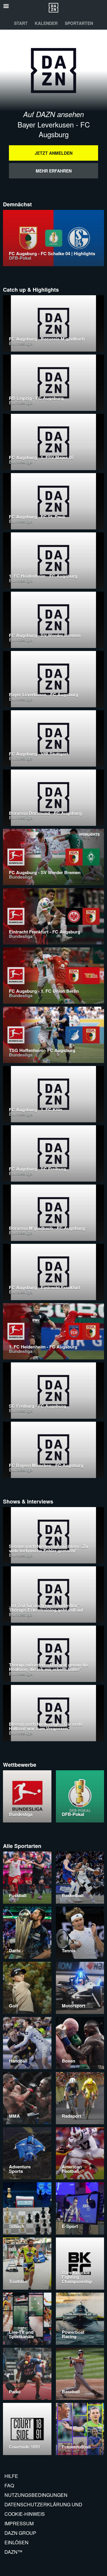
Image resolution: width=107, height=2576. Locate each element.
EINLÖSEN (16, 2542)
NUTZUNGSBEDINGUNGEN (36, 2495)
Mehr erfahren (54, 171)
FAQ (9, 2485)
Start (21, 23)
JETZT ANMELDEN (54, 153)
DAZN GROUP (20, 2533)
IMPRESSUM (19, 2523)
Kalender (46, 23)
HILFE (11, 2476)
